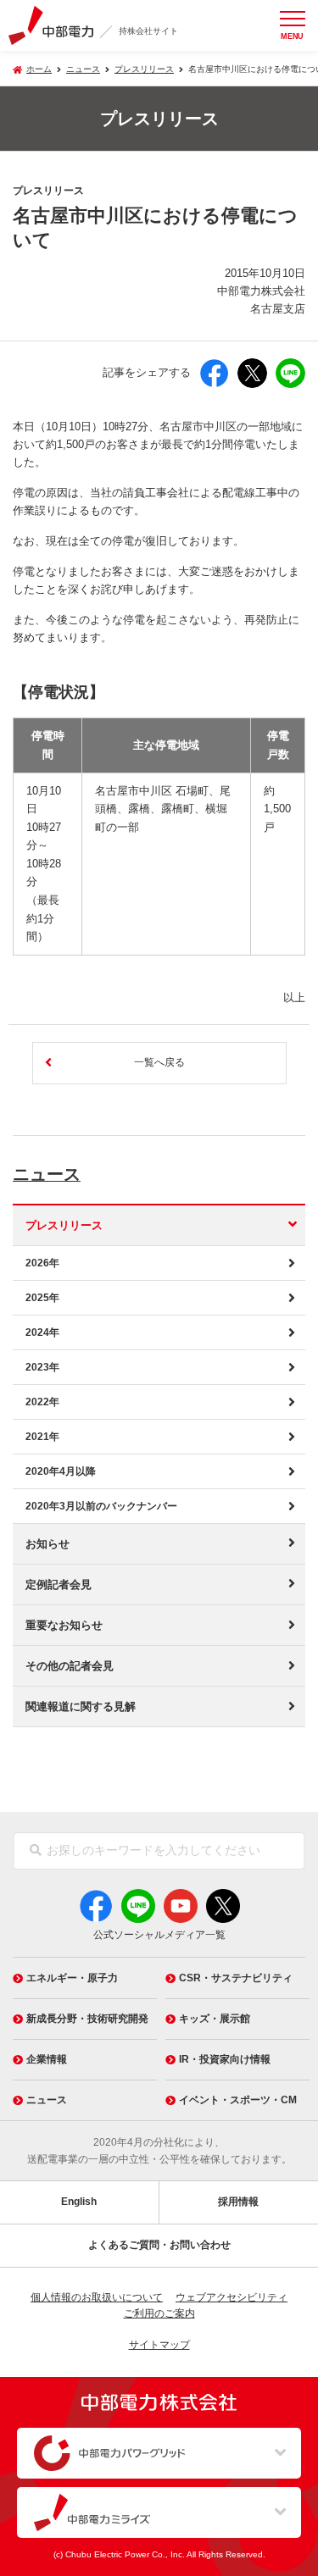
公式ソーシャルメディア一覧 (159, 1935)
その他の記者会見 (70, 1666)
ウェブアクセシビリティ (232, 2297)
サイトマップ (159, 2345)
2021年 (42, 1437)
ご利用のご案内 (159, 2313)
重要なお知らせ (64, 1625)
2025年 (42, 1298)
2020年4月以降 (61, 1471)
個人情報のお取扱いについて (97, 2297)
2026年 (42, 1263)
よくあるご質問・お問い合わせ (159, 2245)
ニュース (47, 1174)
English (79, 2202)
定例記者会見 (59, 1584)
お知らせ (47, 1544)
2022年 (42, 1402)
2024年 (42, 1332)
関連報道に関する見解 (81, 1706)
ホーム (39, 69)
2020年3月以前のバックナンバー (101, 1506)
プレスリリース (144, 69)
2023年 (42, 1367)
